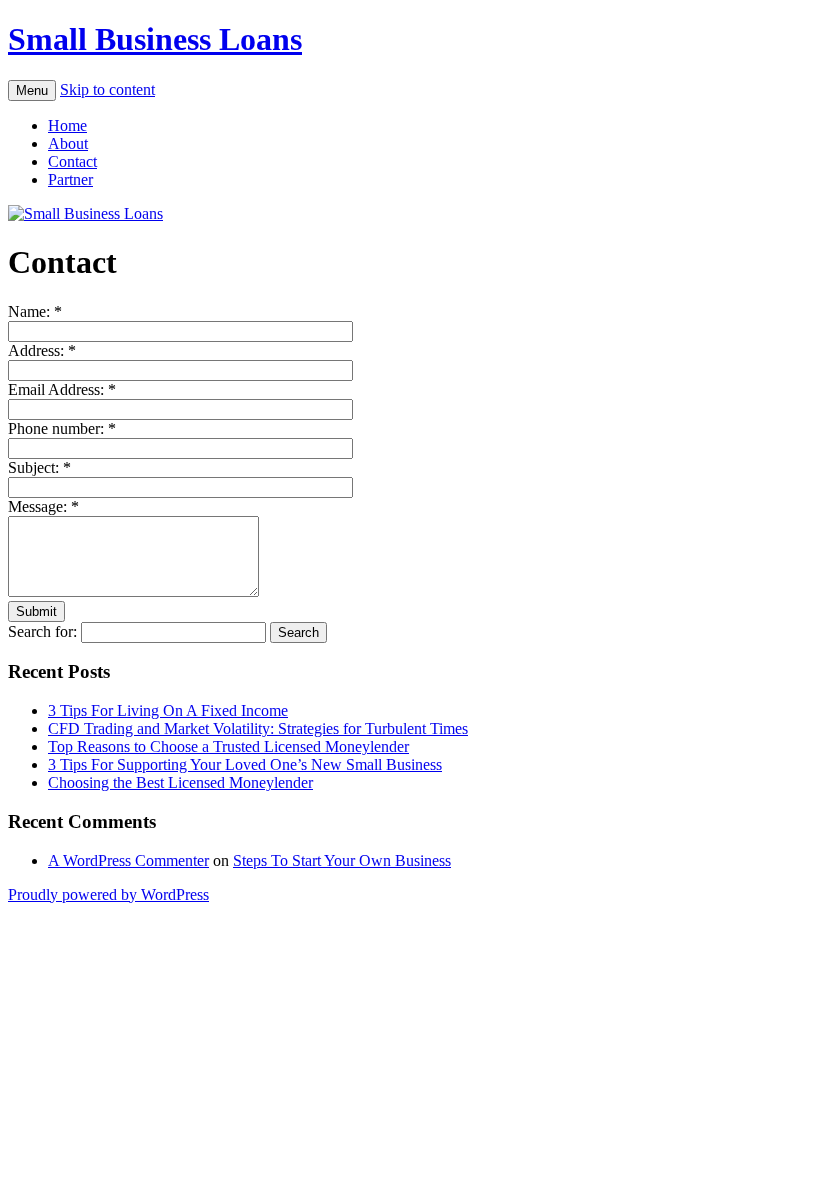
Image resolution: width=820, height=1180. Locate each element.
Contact (72, 161)
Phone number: (62, 428)
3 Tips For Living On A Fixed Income (168, 710)
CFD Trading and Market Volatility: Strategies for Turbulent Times (258, 728)
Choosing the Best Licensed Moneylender (180, 782)
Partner (70, 179)
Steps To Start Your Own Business (342, 860)
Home (67, 125)
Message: (43, 506)
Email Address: (62, 389)
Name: (35, 311)
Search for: (42, 631)
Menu (32, 90)
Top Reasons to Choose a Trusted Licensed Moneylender (228, 746)
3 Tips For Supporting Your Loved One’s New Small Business (245, 764)
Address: (42, 350)
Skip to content (107, 89)
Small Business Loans (155, 39)
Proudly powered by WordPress (108, 894)
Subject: (39, 467)
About (68, 143)
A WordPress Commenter (128, 860)
